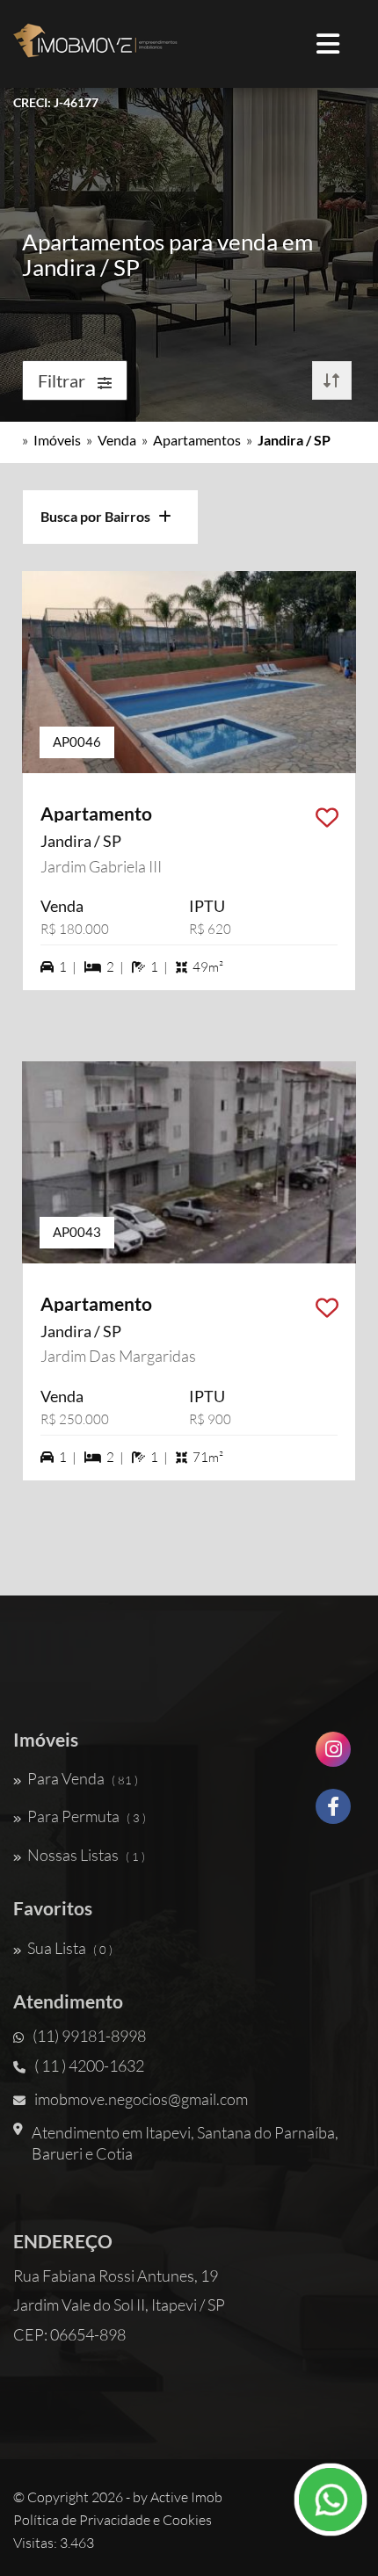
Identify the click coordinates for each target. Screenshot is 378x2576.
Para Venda (83, 1778)
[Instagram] (333, 1756)
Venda (117, 440)
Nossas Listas (86, 1855)
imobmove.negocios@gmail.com (141, 2099)
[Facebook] (333, 1813)
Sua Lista (70, 1948)
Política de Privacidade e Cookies (113, 2520)
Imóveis (57, 440)
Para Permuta (87, 1816)
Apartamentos (197, 440)
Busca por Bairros (99, 516)
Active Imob (186, 2497)
